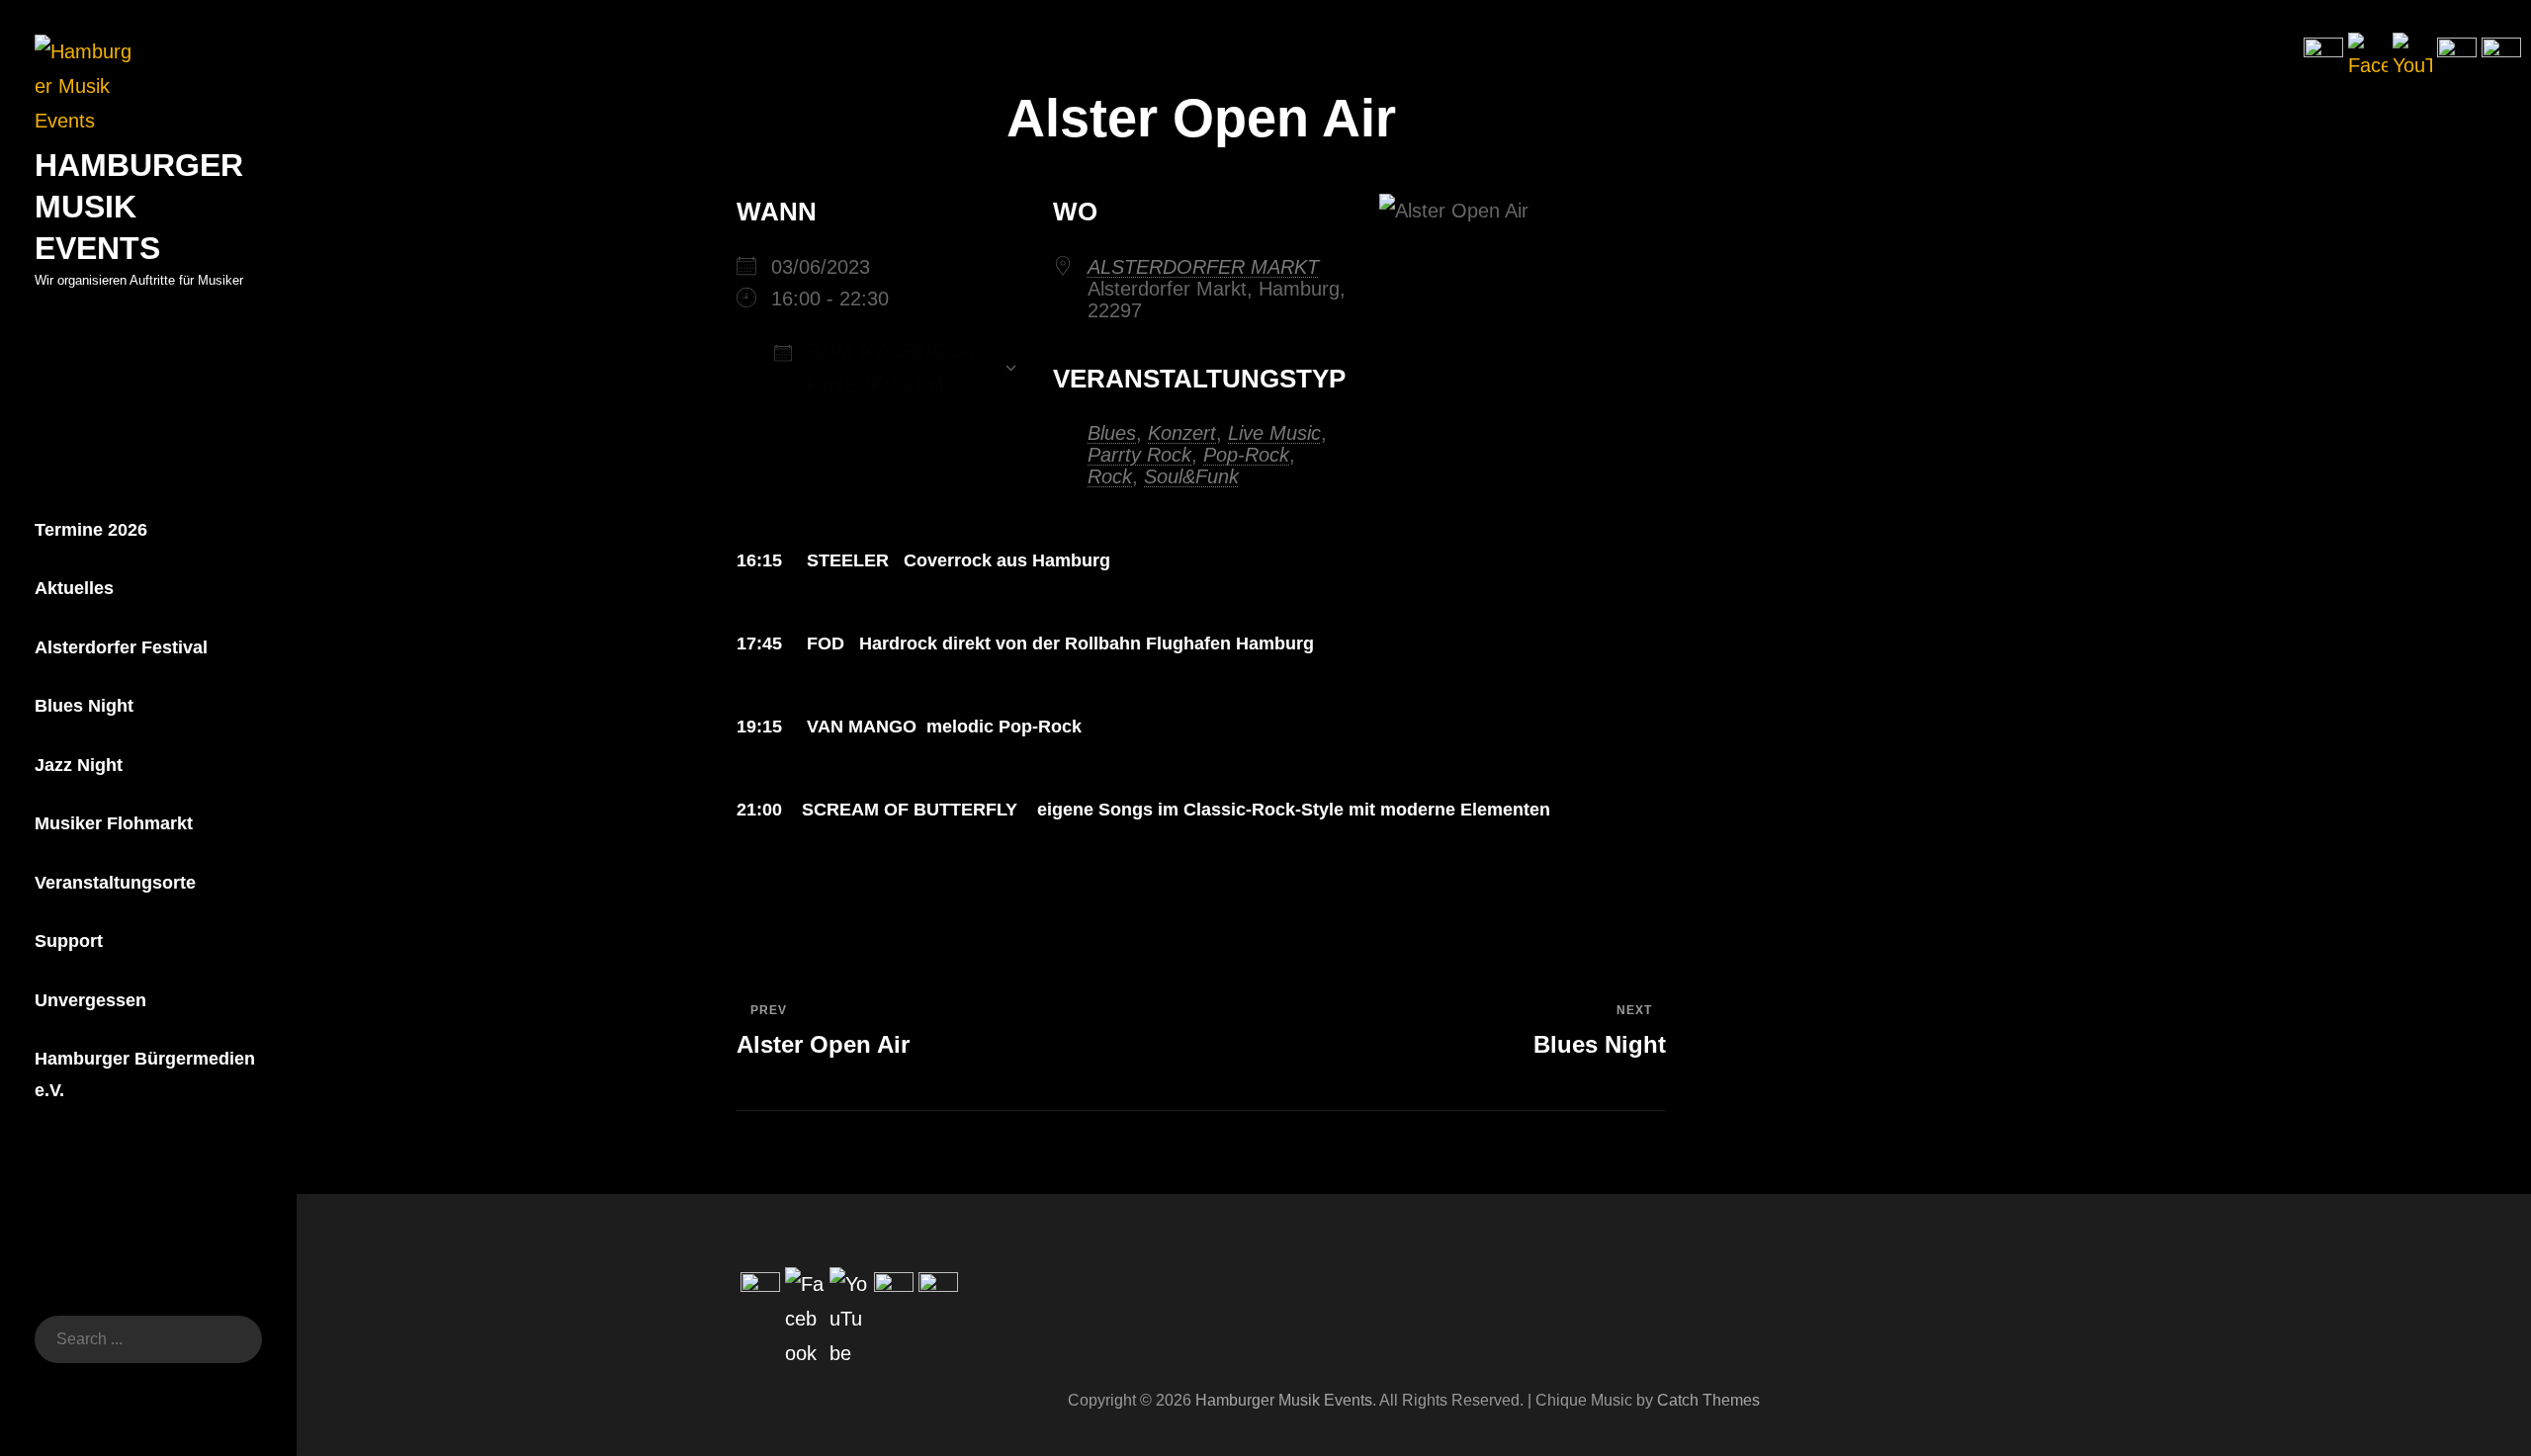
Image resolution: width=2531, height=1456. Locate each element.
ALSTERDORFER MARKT (1203, 267)
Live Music (1274, 433)
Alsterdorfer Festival (121, 647)
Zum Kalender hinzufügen (889, 368)
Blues (1112, 433)
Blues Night (84, 706)
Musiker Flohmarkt (114, 823)
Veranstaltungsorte (115, 883)
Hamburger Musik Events (1284, 1400)
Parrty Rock (1139, 455)
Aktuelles (74, 588)
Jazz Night (79, 765)
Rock (1110, 476)
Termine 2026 (91, 530)
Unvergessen (90, 1000)
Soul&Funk (1191, 476)
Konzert (1182, 433)
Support (69, 941)
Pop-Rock (1246, 455)
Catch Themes (1708, 1400)
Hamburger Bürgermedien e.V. (145, 1074)
